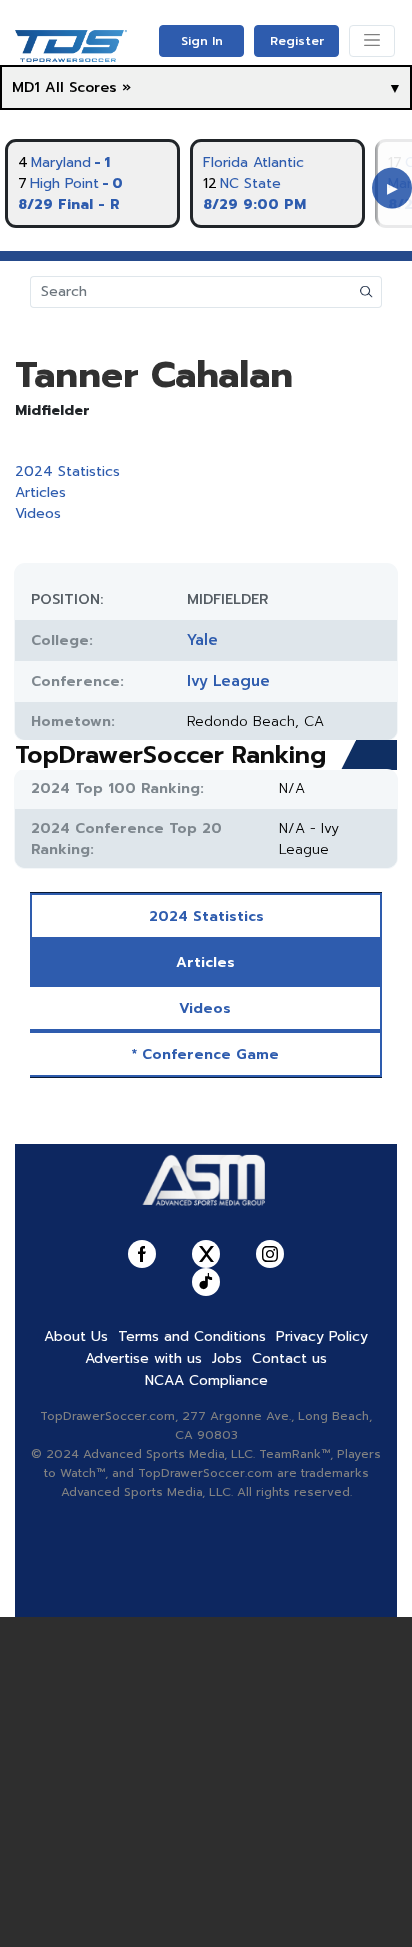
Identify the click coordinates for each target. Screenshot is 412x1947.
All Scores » (88, 87)
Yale (202, 640)
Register (297, 41)
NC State (250, 183)
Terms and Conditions (192, 1336)
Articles (40, 492)
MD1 (26, 87)
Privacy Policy (322, 1336)
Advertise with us (143, 1358)
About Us (76, 1336)
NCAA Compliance (206, 1380)
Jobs (227, 1358)
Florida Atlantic (253, 162)
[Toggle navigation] (372, 41)
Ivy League (228, 681)
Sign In (202, 41)
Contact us (289, 1358)
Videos (38, 513)
